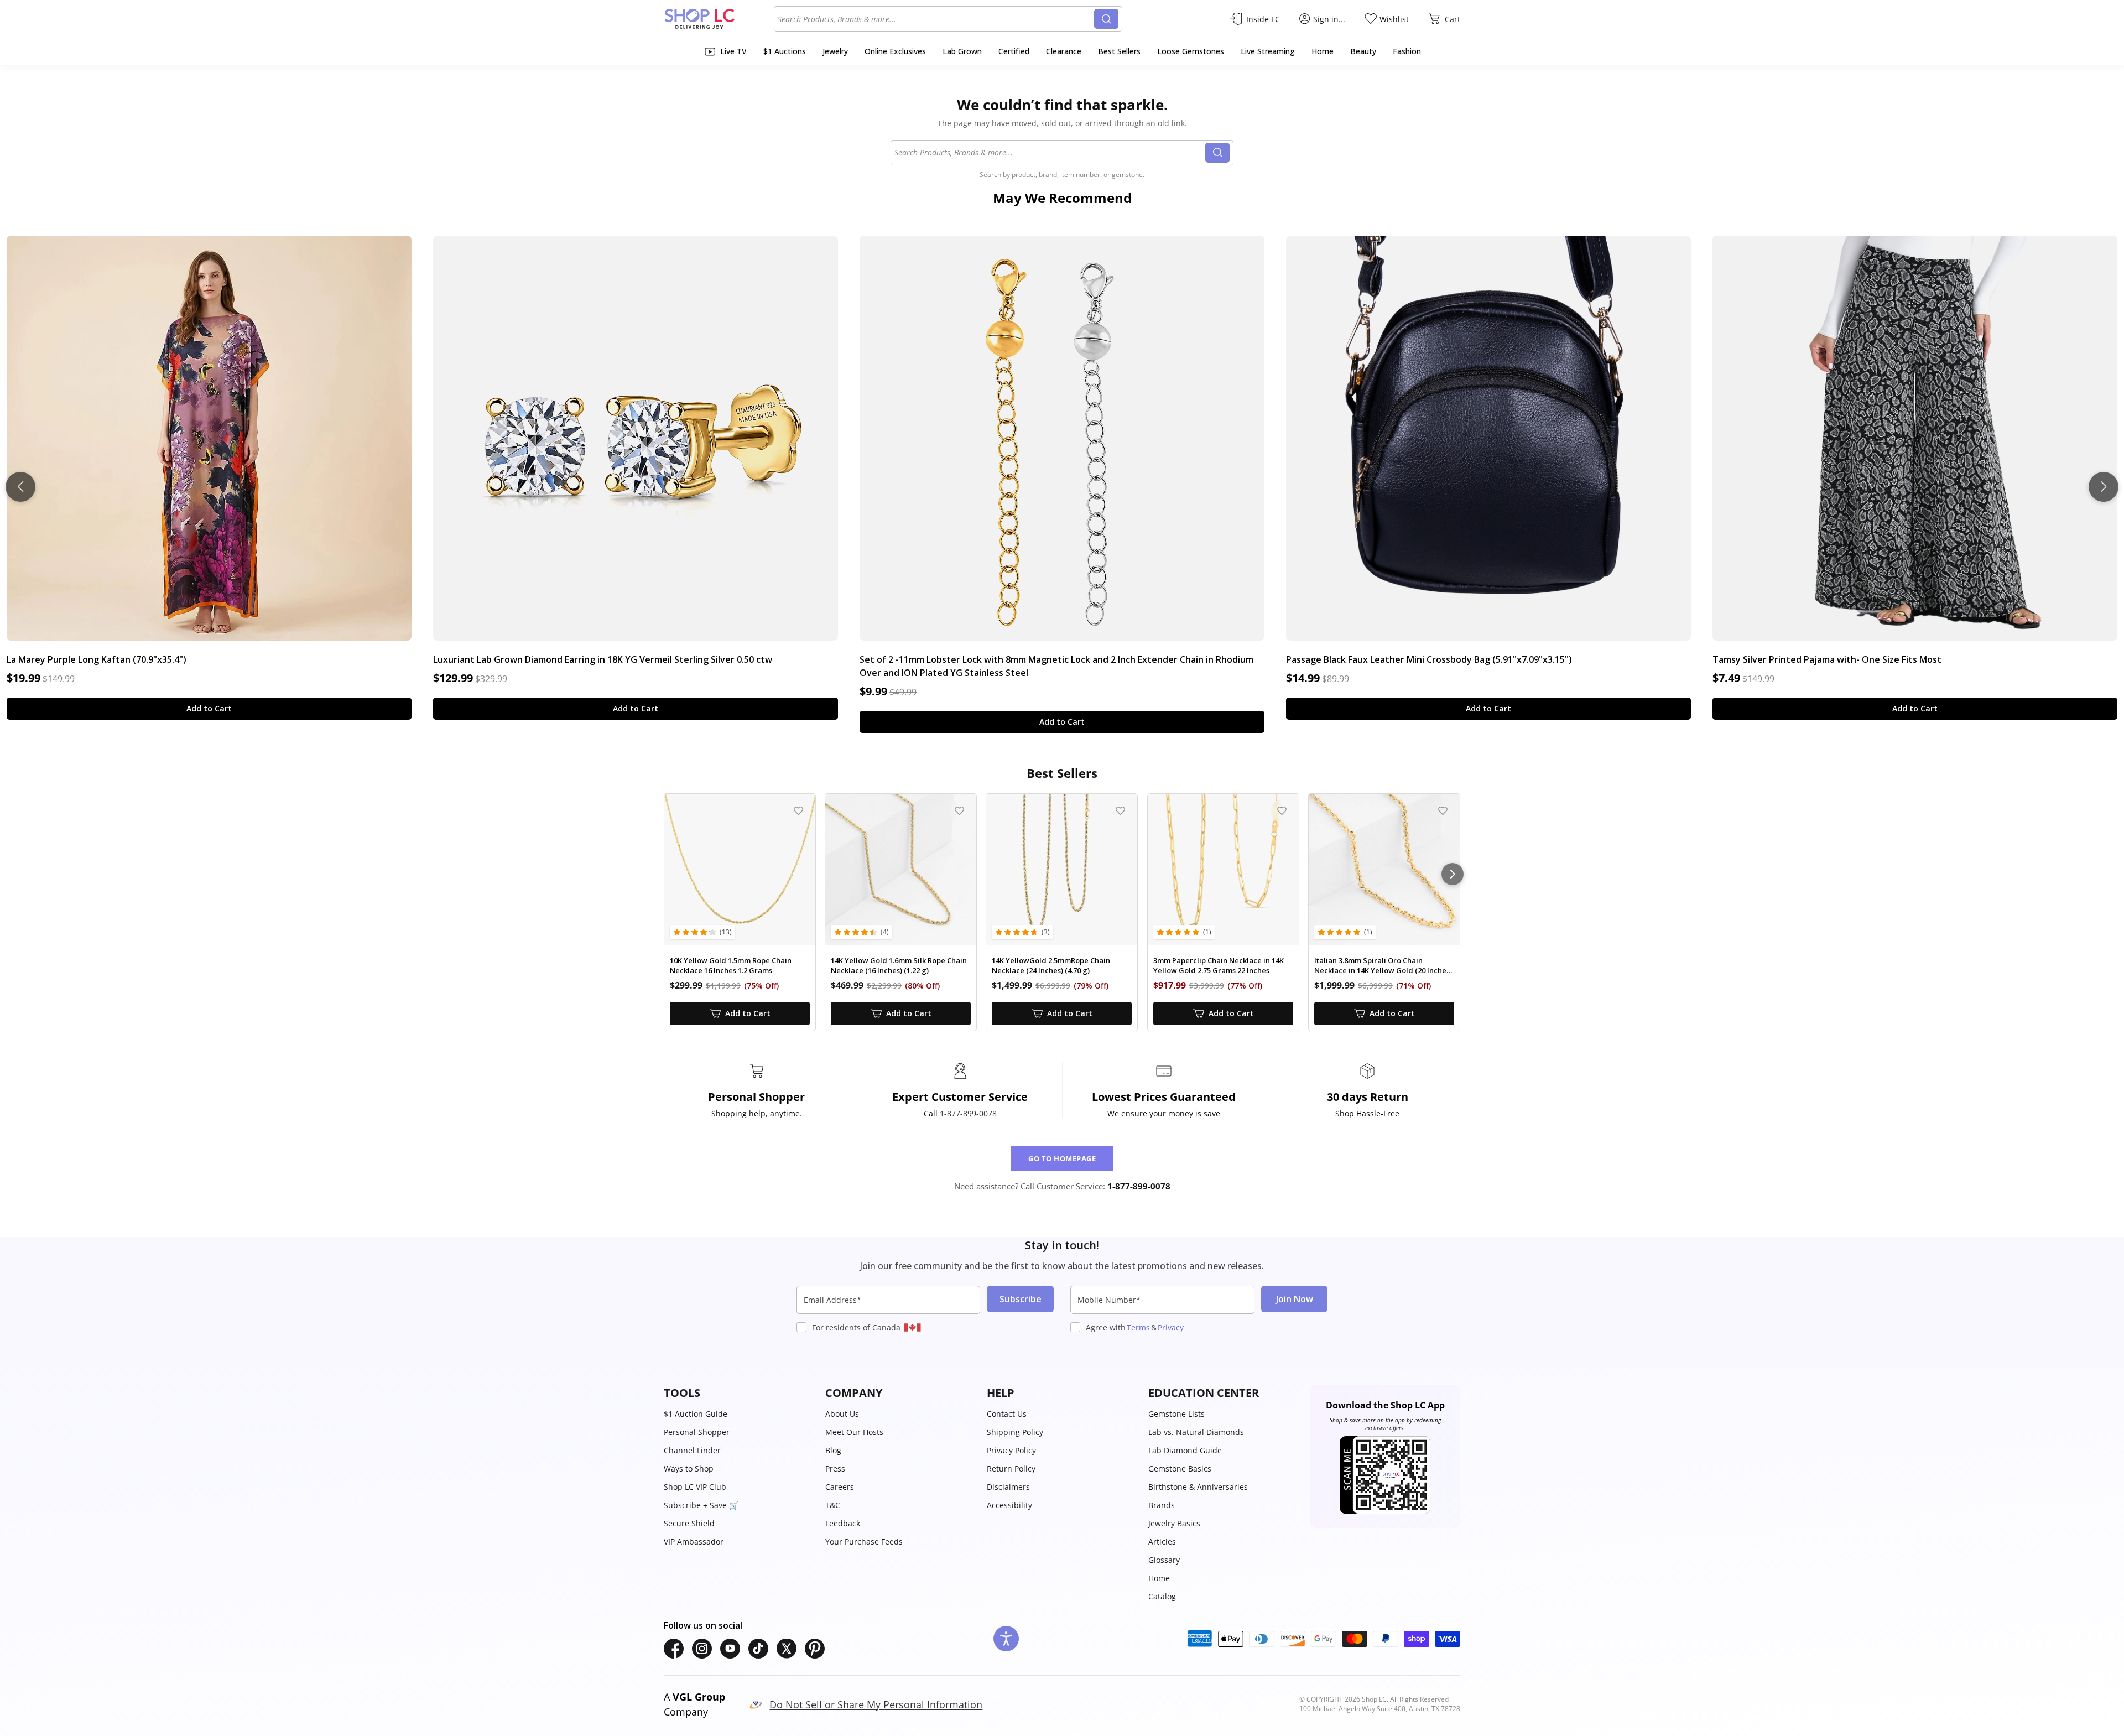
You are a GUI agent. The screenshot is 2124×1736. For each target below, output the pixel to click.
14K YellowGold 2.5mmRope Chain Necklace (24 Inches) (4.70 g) (1051, 966)
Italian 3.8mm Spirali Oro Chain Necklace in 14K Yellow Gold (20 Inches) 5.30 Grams (1383, 966)
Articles (1162, 1542)
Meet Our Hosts (854, 1432)
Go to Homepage (1062, 1158)
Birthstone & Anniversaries (1198, 1487)
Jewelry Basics (1174, 1523)
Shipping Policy (1015, 1432)
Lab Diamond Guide (1185, 1450)
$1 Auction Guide (696, 1414)
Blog (833, 1450)
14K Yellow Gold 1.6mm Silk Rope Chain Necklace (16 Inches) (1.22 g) (899, 966)
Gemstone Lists (1176, 1414)
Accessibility (1009, 1505)
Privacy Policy (1011, 1450)
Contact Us (1007, 1414)
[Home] (719, 19)
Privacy (1171, 1327)
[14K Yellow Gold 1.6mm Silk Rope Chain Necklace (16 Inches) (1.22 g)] (901, 869)
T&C (833, 1505)
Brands (1162, 1505)
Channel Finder (692, 1450)
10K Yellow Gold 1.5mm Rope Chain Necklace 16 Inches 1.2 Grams (731, 966)
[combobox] (936, 19)
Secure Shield (689, 1523)
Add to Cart (209, 708)
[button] (739, 1393)
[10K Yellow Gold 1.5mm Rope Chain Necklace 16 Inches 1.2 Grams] (740, 869)
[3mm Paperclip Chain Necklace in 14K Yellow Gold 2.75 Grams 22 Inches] (1223, 869)
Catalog (1162, 1596)
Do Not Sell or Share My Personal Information (876, 1704)
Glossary (1164, 1560)
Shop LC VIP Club (695, 1487)
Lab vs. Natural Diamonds (1196, 1432)
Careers (840, 1487)
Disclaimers (1008, 1487)
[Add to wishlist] (798, 811)
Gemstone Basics (1180, 1469)
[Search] (1106, 19)
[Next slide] (2104, 487)
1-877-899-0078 (968, 1113)
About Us (842, 1414)
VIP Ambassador (694, 1542)
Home (1159, 1578)
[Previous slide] (20, 487)
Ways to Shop (689, 1469)
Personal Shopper (697, 1432)
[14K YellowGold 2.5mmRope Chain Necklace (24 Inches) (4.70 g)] (1062, 869)
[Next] (1453, 874)
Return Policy (1011, 1469)
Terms (1138, 1327)
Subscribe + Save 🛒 (701, 1505)
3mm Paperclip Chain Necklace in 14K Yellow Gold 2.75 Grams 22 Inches (1219, 966)
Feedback (843, 1523)
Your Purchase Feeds (864, 1542)
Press (835, 1469)
